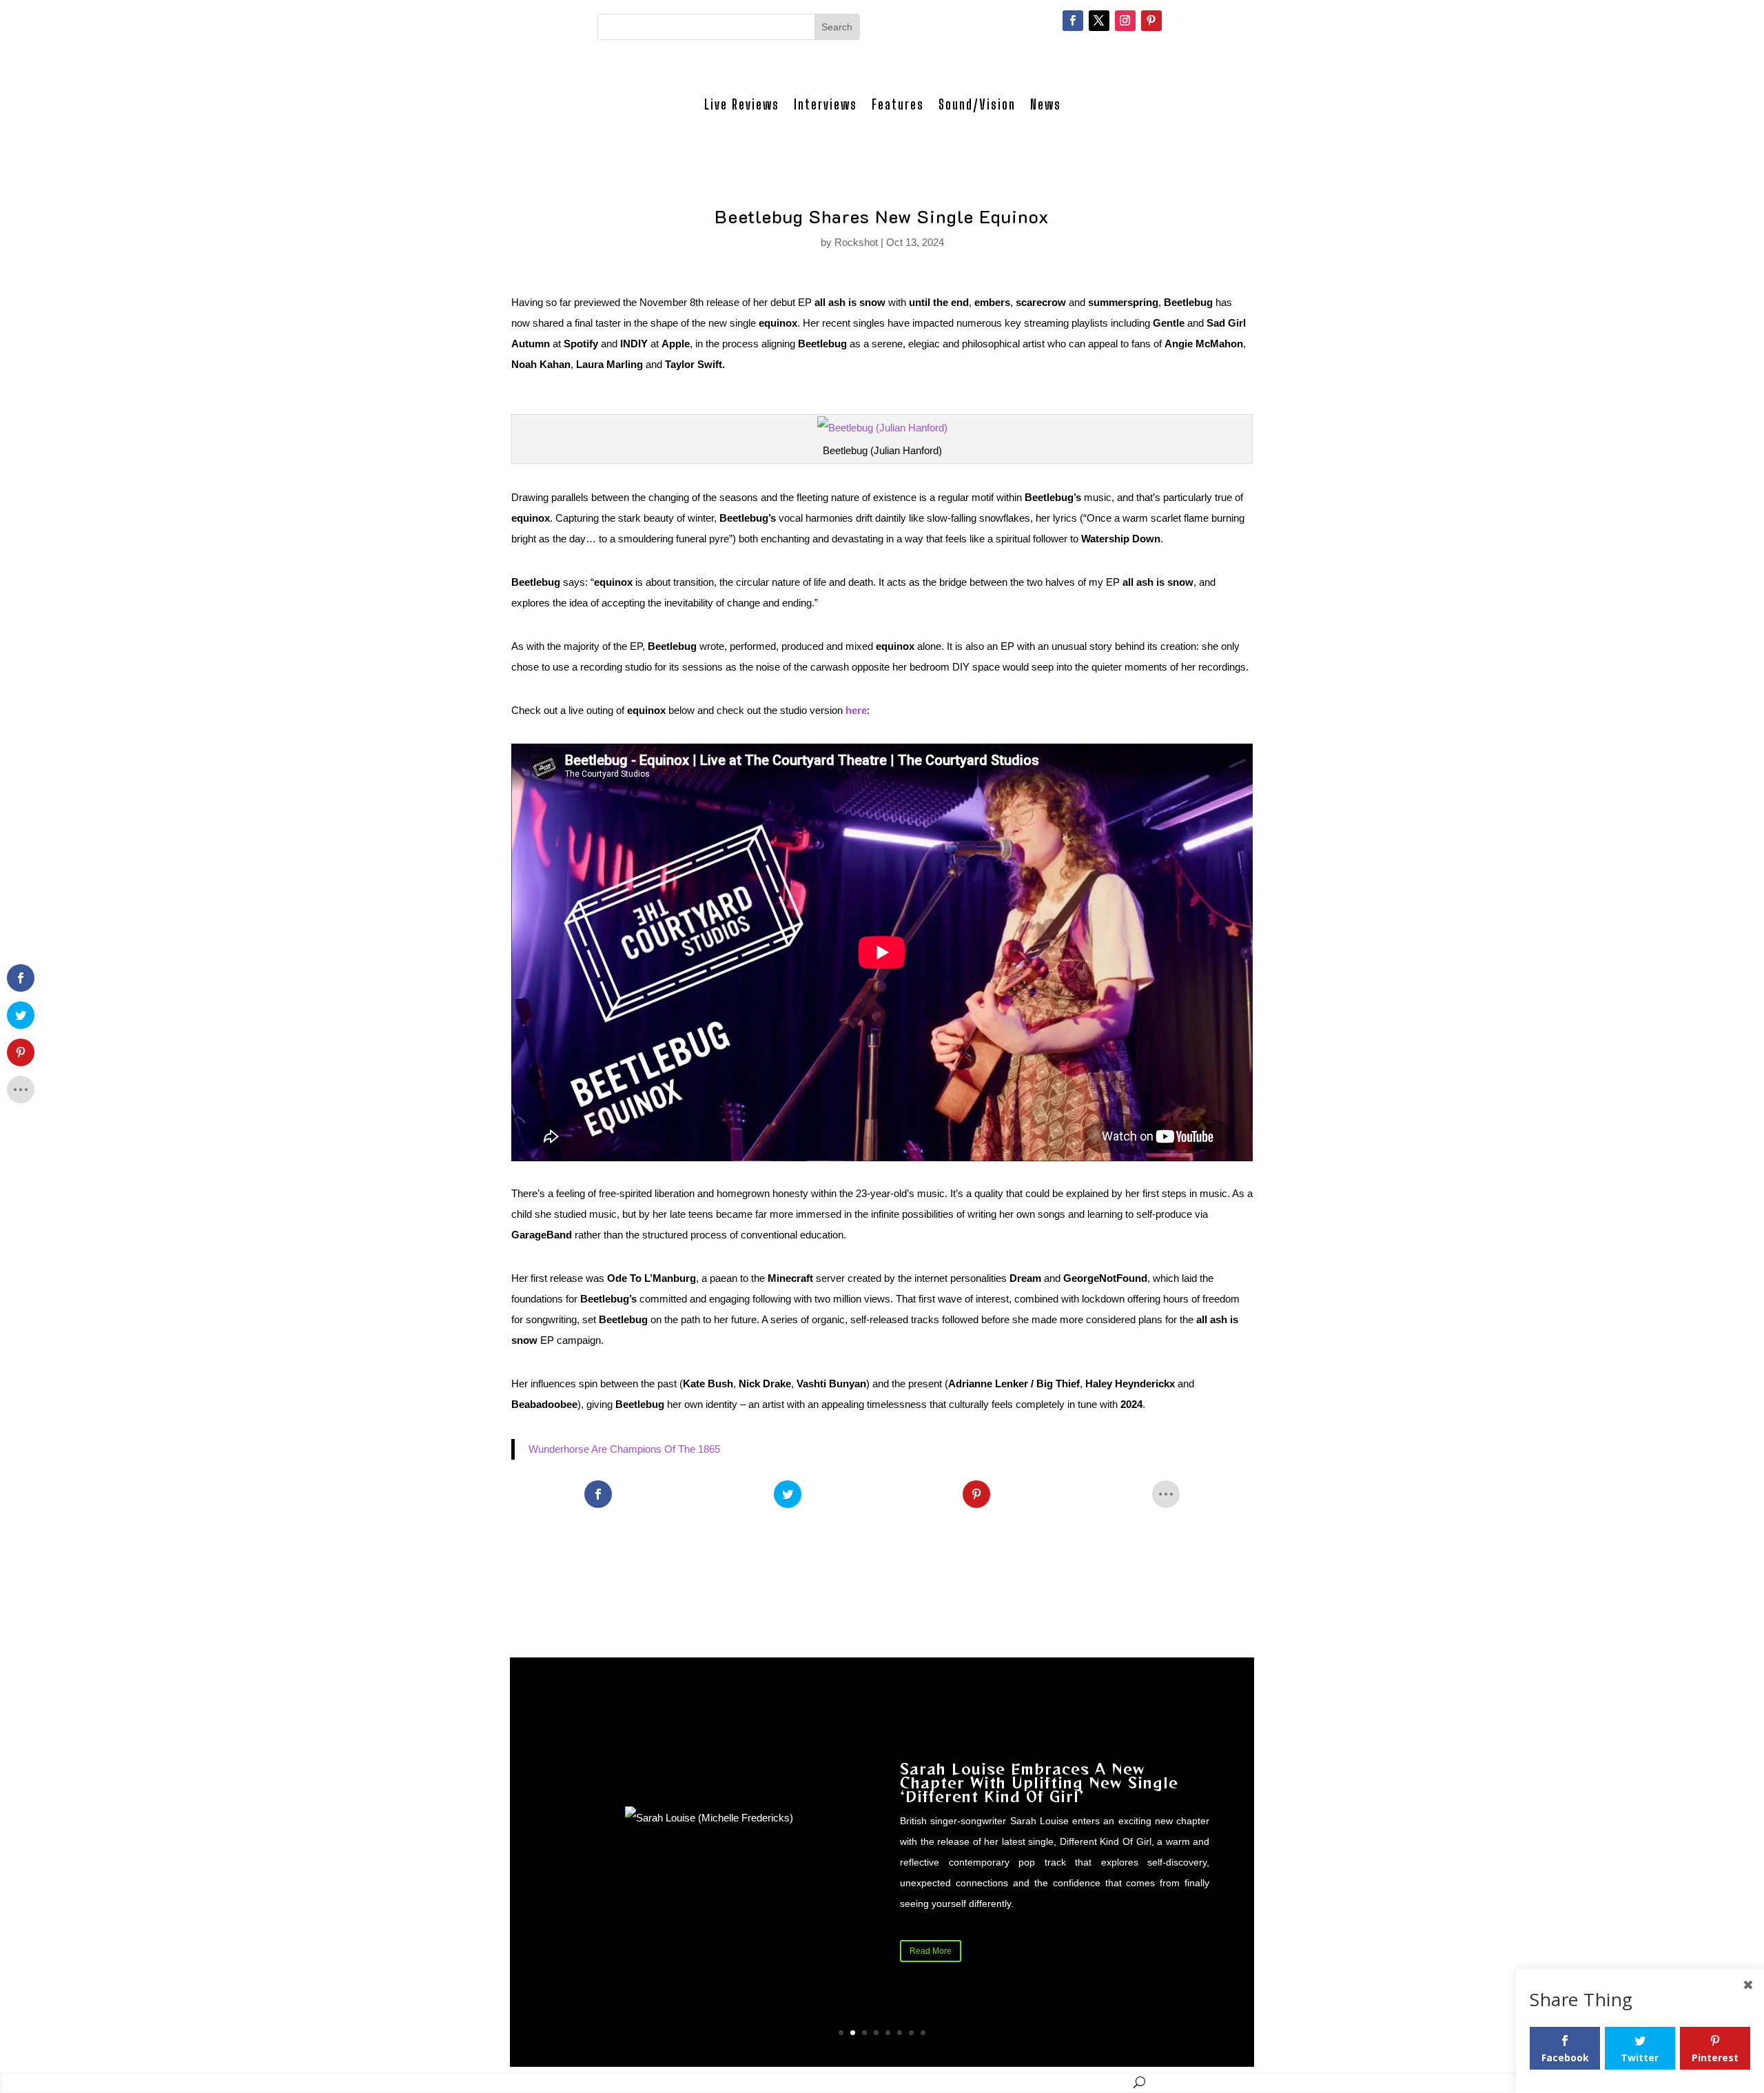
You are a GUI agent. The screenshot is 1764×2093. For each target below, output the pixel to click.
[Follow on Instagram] (1125, 21)
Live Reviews (742, 104)
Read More (931, 1951)
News (1046, 104)
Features (898, 104)
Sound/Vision (977, 104)
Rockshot (856, 242)
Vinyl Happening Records (1071, 2082)
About (989, 2082)
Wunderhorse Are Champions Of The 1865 (624, 1449)
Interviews (825, 104)
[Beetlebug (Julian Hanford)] (882, 428)
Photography (824, 2082)
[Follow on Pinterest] (1151, 21)
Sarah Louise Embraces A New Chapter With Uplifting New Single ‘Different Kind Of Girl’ (1039, 1783)
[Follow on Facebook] (1073, 21)
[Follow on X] (1099, 21)
